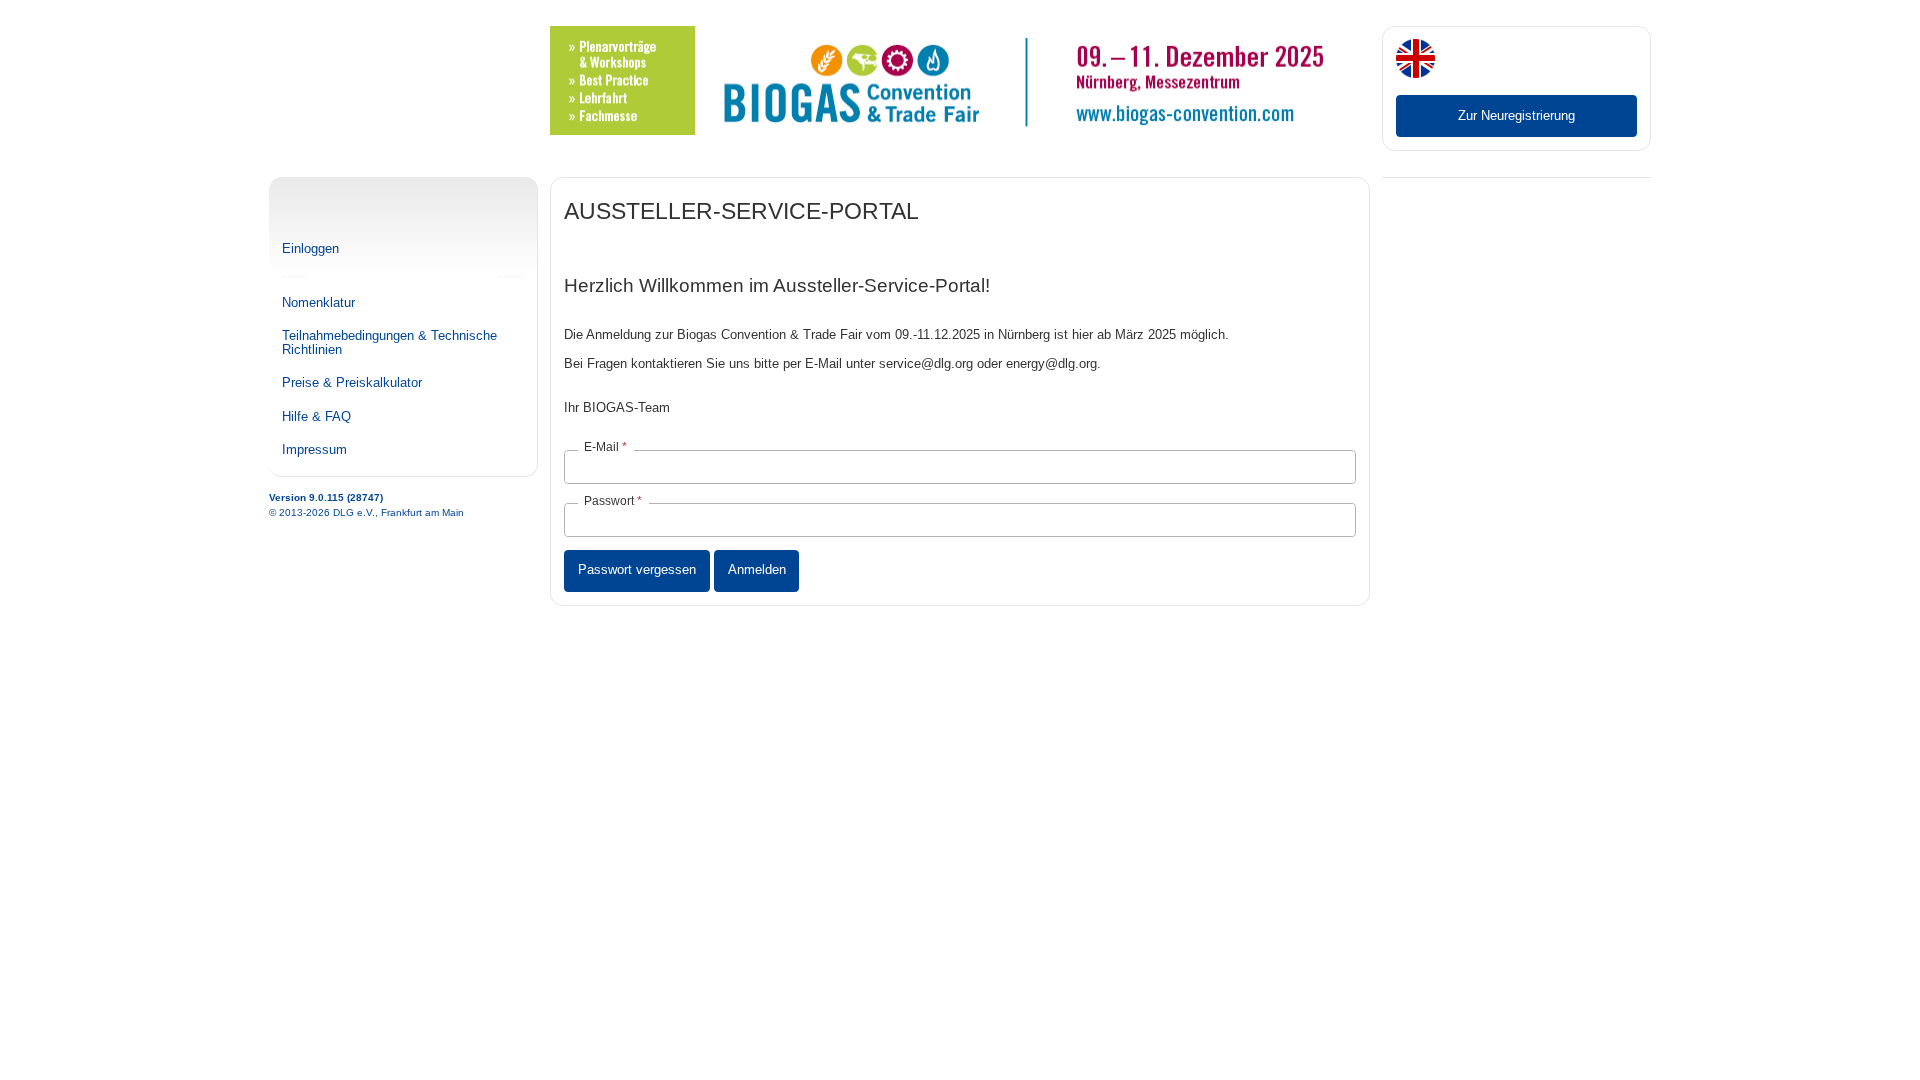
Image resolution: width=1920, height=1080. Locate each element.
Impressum (314, 450)
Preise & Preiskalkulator (352, 383)
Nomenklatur (318, 303)
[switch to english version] (1415, 60)
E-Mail (601, 447)
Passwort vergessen (637, 569)
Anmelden (757, 569)
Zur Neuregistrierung (1516, 115)
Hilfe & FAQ (316, 417)
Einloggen (310, 249)
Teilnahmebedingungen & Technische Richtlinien (389, 343)
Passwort (609, 501)
